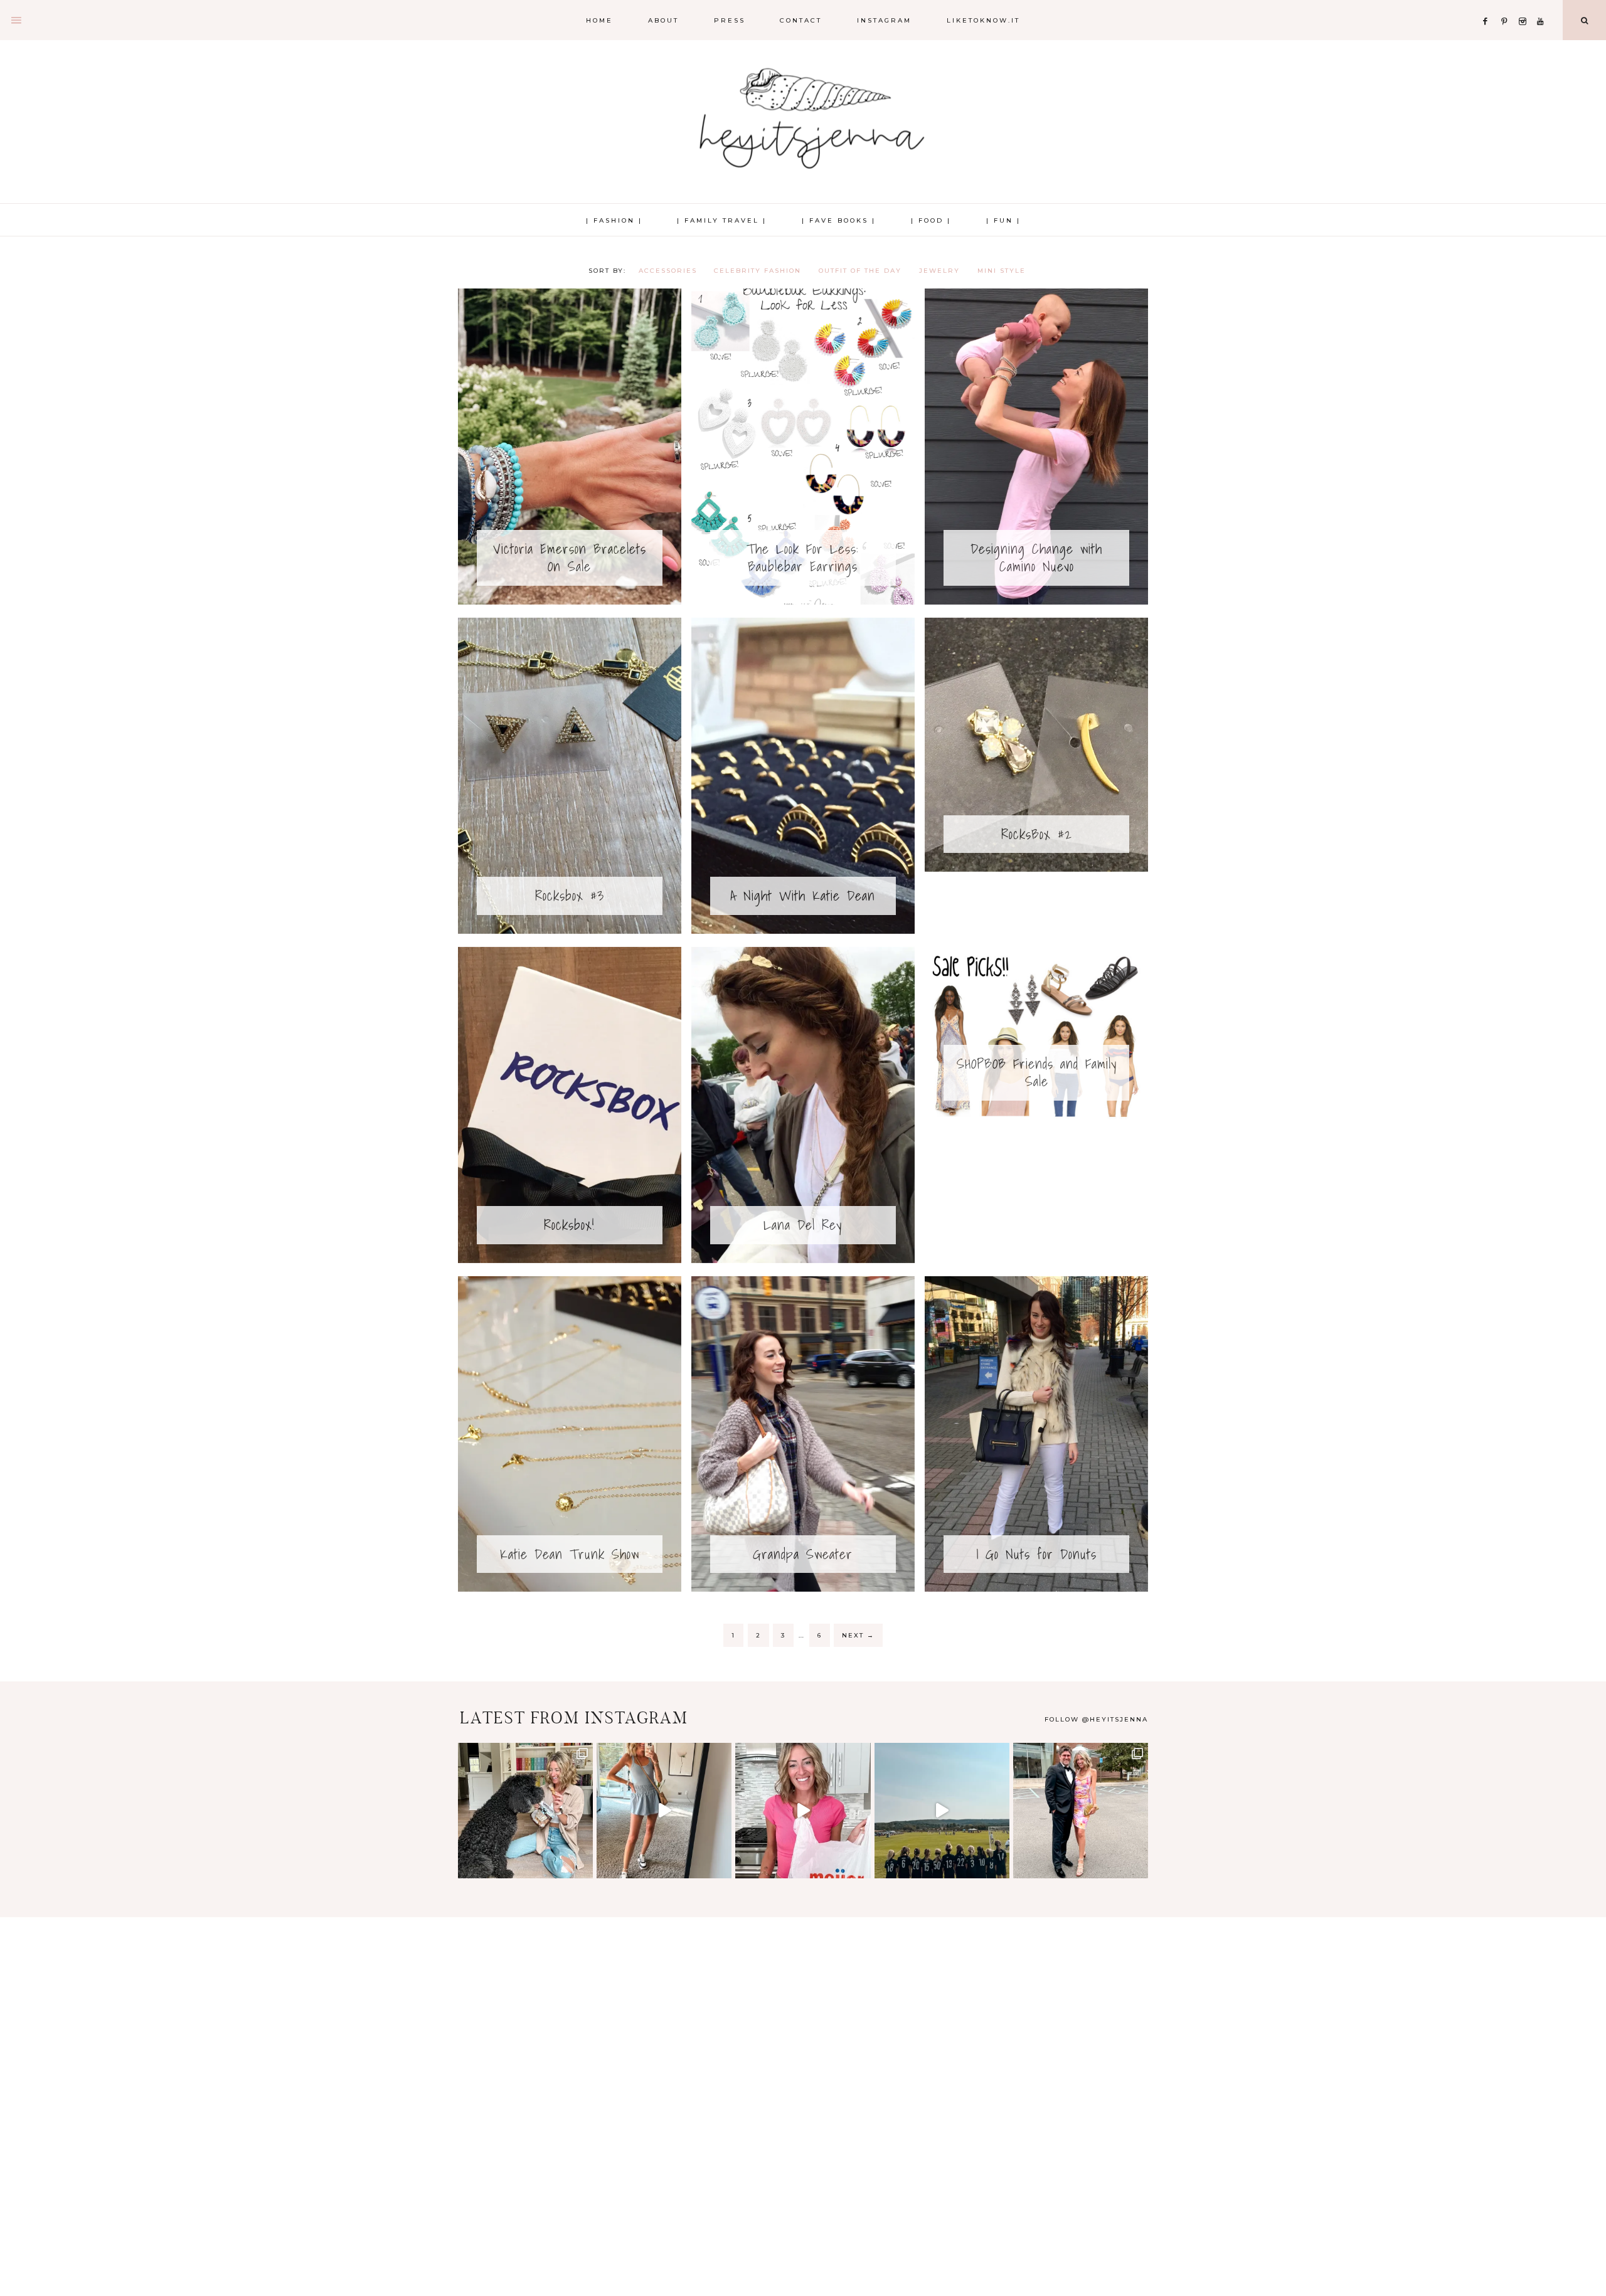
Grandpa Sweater (803, 1554)
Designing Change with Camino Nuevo (1036, 558)
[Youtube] (1543, 6)
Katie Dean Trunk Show (570, 1554)
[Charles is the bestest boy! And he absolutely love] (525, 1810)
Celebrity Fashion (758, 271)
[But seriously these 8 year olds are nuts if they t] (664, 1810)
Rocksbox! (569, 1225)
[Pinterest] (1507, 6)
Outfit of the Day (860, 271)
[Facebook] (1489, 6)
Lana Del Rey (803, 1225)
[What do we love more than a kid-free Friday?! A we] (1081, 1810)
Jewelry (939, 271)
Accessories (668, 271)
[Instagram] (1525, 6)
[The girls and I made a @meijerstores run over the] (803, 1810)
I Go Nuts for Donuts (1036, 1554)
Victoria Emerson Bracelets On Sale (570, 558)
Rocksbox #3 (570, 895)
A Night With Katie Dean (803, 895)
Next (858, 1635)
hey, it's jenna (803, 119)
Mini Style (1002, 271)
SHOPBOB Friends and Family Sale (1037, 1072)
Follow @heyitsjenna (1096, 1719)
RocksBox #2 (1037, 834)
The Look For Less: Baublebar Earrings (803, 558)
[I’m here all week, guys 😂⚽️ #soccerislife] (942, 1810)
